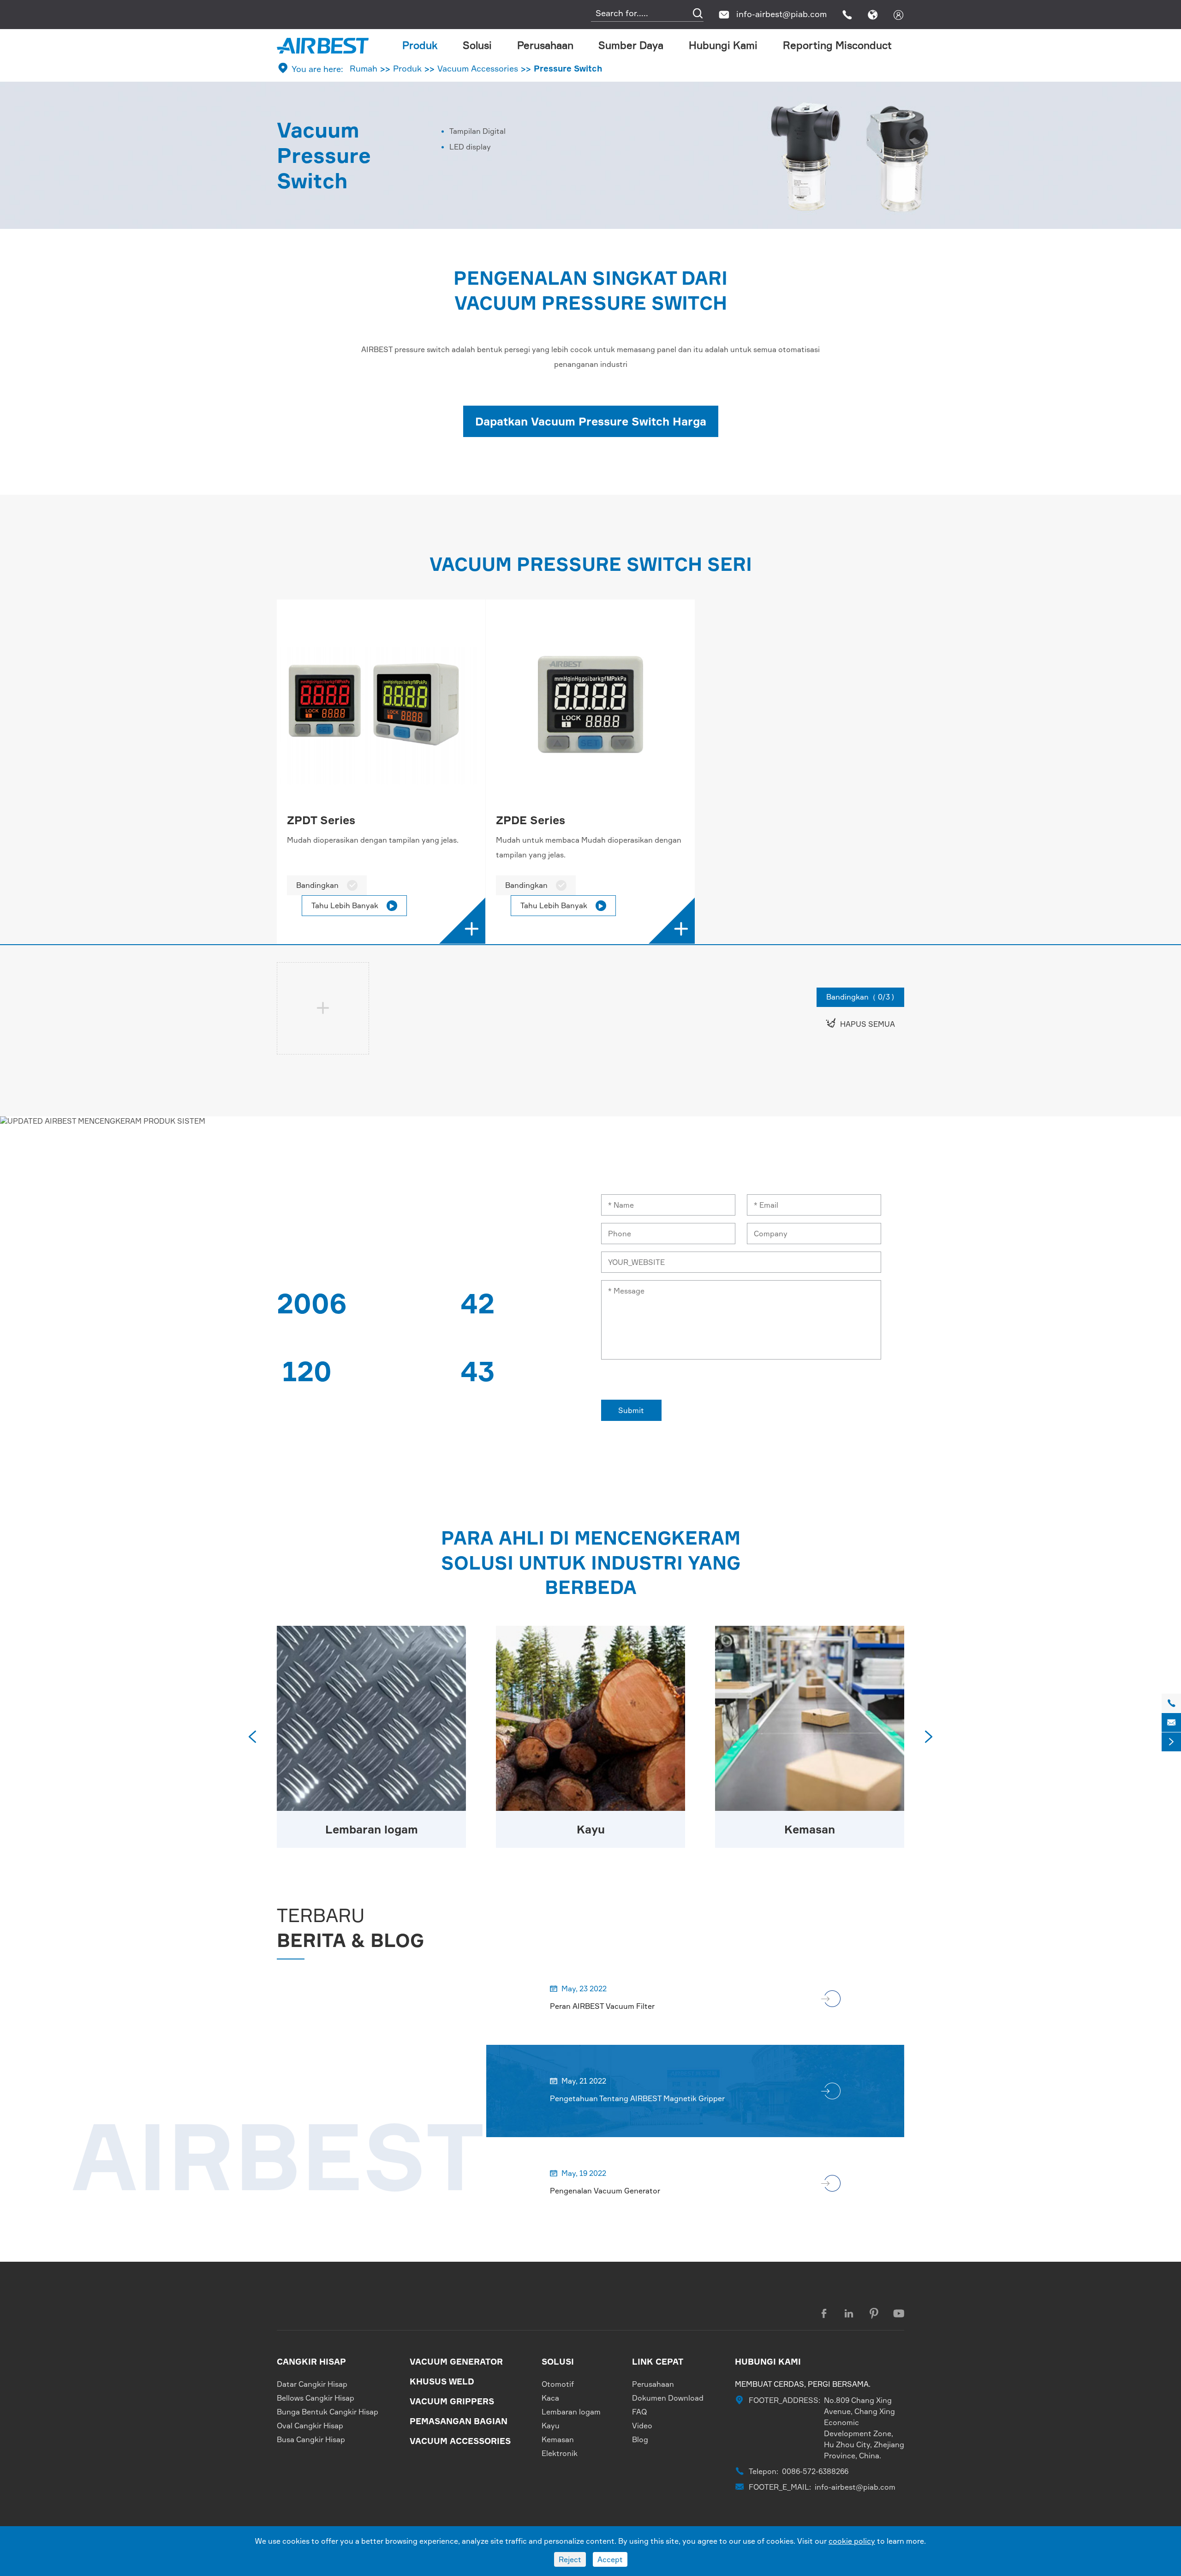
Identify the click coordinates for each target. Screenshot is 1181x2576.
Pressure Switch (568, 68)
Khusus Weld (442, 2381)
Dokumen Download (668, 2398)
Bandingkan (327, 885)
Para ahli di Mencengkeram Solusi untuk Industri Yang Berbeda (591, 1563)
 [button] (929, 1737)
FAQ (640, 2412)
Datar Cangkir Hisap (312, 2384)
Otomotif (558, 2384)
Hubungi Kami (723, 45)
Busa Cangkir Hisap (311, 2439)
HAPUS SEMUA (860, 1023)
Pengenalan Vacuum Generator (605, 2191)
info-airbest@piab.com (781, 14)
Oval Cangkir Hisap (310, 2426)
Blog (640, 2439)
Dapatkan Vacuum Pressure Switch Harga (591, 421)
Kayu (591, 1829)
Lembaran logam (372, 1829)
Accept (610, 2559)
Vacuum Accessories (478, 68)
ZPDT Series (321, 820)
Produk (420, 45)
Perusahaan (545, 45)
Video (642, 2426)
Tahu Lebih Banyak (353, 905)
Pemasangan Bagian (459, 2421)
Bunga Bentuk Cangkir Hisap (328, 2412)
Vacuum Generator (456, 2361)
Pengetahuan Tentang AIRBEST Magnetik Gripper (637, 2098)
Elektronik (560, 2453)
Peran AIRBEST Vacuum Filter (602, 2006)
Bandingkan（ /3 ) (860, 997)
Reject (570, 2559)
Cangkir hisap (311, 2361)
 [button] (252, 1737)
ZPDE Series (531, 820)
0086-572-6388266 (815, 2471)
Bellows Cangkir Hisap (316, 2398)
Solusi (477, 45)
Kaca (550, 2398)
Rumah (364, 68)
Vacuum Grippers (452, 2401)
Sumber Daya (631, 45)
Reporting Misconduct (837, 45)
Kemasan (810, 1829)
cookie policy (852, 2541)
